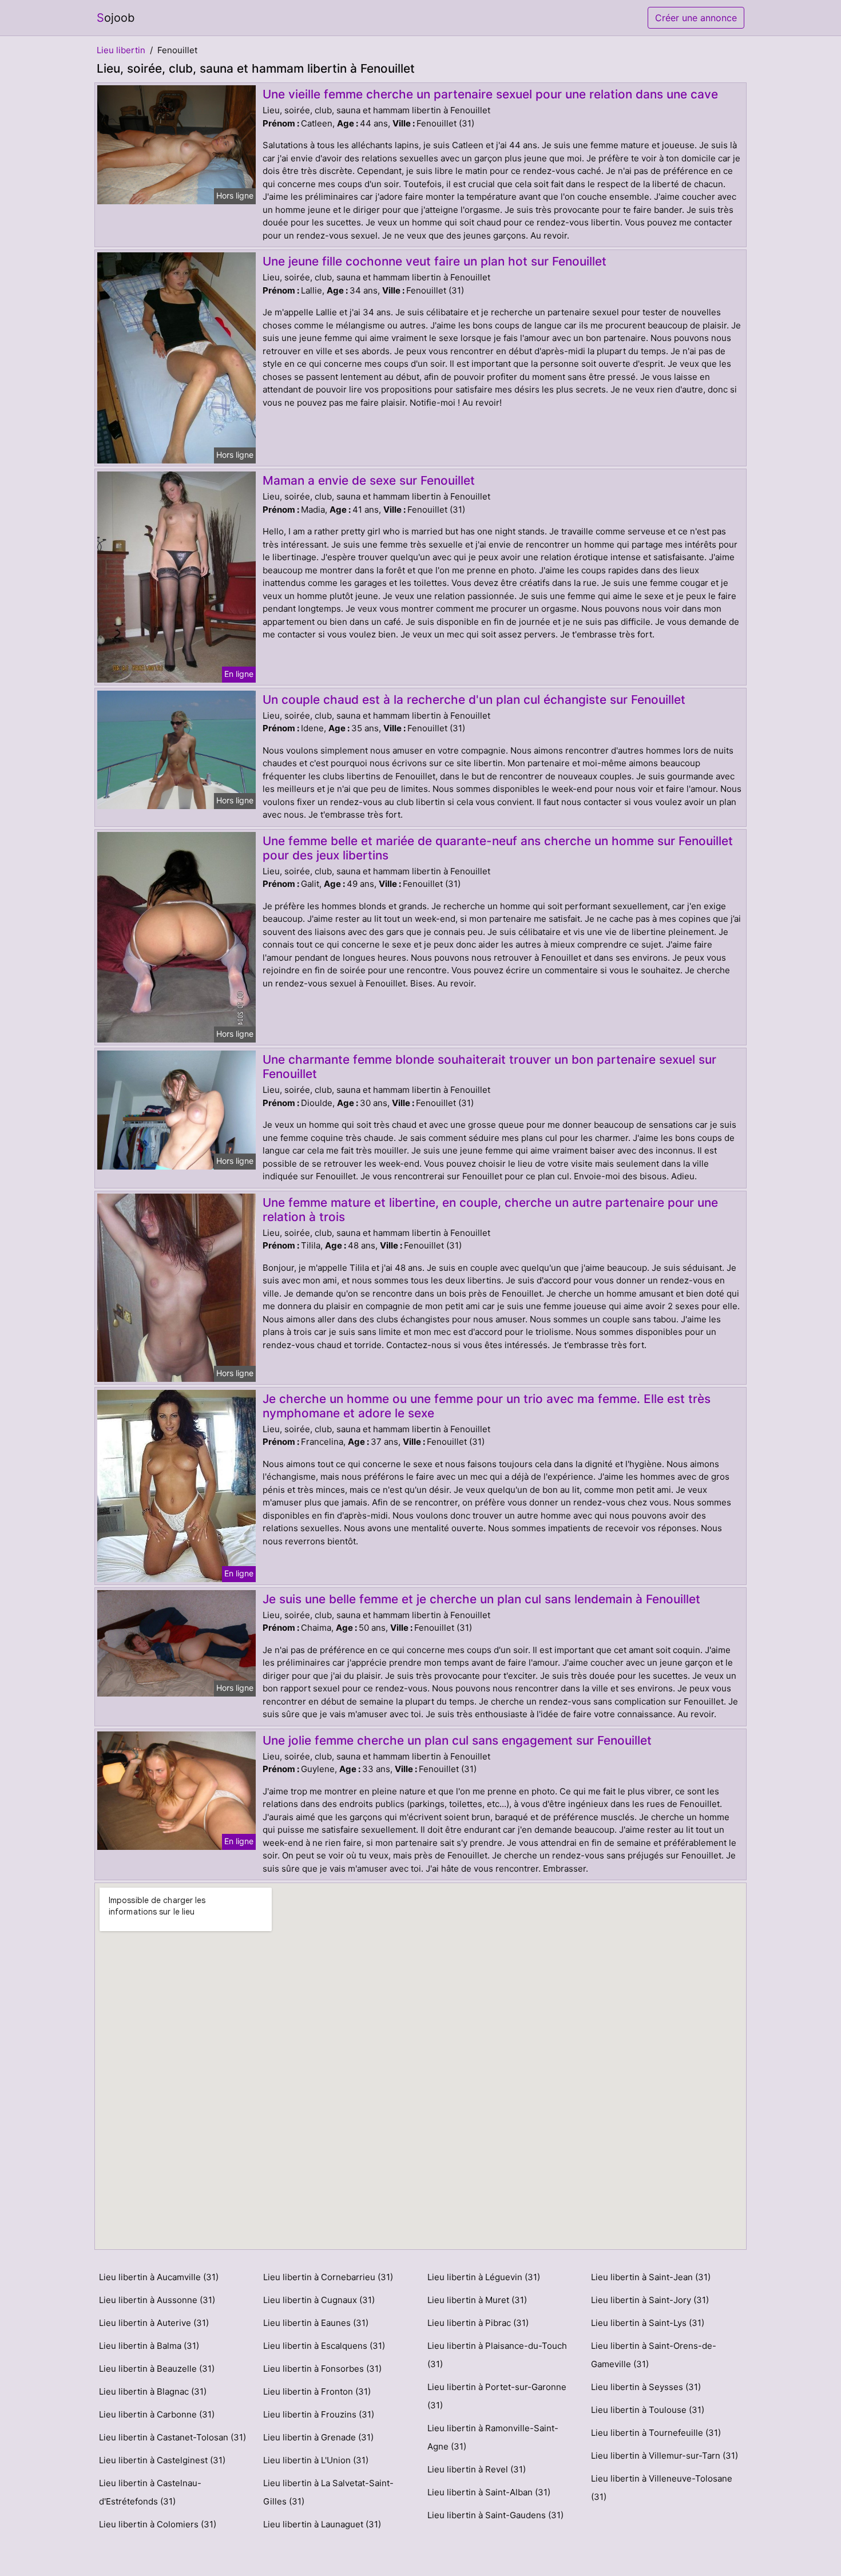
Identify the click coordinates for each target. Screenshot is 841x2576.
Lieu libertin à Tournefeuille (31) (656, 2433)
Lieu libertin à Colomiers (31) (158, 2524)
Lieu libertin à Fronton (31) (317, 2391)
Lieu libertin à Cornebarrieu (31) (328, 2277)
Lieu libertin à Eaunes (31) (316, 2323)
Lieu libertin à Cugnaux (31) (319, 2300)
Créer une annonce (696, 18)
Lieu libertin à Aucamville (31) (159, 2277)
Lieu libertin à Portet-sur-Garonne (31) (497, 2396)
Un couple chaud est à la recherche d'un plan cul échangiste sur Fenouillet (474, 700)
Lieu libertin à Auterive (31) (154, 2323)
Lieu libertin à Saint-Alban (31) (489, 2492)
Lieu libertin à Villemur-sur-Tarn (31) (665, 2456)
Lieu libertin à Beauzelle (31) (157, 2369)
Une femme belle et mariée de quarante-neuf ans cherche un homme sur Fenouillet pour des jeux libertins (498, 848)
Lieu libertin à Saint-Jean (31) (651, 2277)
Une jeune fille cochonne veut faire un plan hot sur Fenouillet (435, 261)
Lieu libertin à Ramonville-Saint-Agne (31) (493, 2437)
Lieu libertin (121, 50)
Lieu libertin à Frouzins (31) (319, 2414)
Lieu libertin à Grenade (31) (318, 2437)
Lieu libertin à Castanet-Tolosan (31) (172, 2437)
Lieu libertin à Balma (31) (149, 2346)
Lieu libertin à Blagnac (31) (153, 2391)
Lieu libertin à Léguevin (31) (484, 2277)
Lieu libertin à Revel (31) (477, 2469)
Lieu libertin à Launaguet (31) (322, 2524)
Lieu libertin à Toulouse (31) (648, 2410)
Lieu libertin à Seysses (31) (646, 2387)
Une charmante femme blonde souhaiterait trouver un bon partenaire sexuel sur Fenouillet (489, 1067)
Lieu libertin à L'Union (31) (316, 2460)
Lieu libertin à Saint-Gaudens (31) (495, 2515)
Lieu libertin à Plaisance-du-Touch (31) (497, 2355)
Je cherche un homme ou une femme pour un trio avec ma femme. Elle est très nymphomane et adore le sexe (487, 1406)
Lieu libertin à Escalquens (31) (324, 2346)
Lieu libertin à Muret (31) (477, 2300)
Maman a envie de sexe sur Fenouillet (369, 480)
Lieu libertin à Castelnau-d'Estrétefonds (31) (150, 2492)
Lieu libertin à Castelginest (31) (162, 2460)
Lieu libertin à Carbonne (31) (157, 2414)
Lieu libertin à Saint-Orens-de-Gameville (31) (654, 2355)
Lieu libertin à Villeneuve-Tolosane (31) (662, 2488)
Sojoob (116, 18)
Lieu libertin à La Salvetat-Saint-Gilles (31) (328, 2492)
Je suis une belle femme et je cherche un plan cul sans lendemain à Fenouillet (481, 1599)
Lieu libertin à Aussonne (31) (157, 2300)
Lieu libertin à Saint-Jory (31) (650, 2300)
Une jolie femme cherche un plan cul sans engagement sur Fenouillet (457, 1740)
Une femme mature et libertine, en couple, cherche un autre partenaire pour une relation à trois (490, 1210)
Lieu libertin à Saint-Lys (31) (648, 2323)
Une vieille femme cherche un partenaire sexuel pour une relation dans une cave (490, 94)
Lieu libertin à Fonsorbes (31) (322, 2369)
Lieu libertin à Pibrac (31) (478, 2323)
